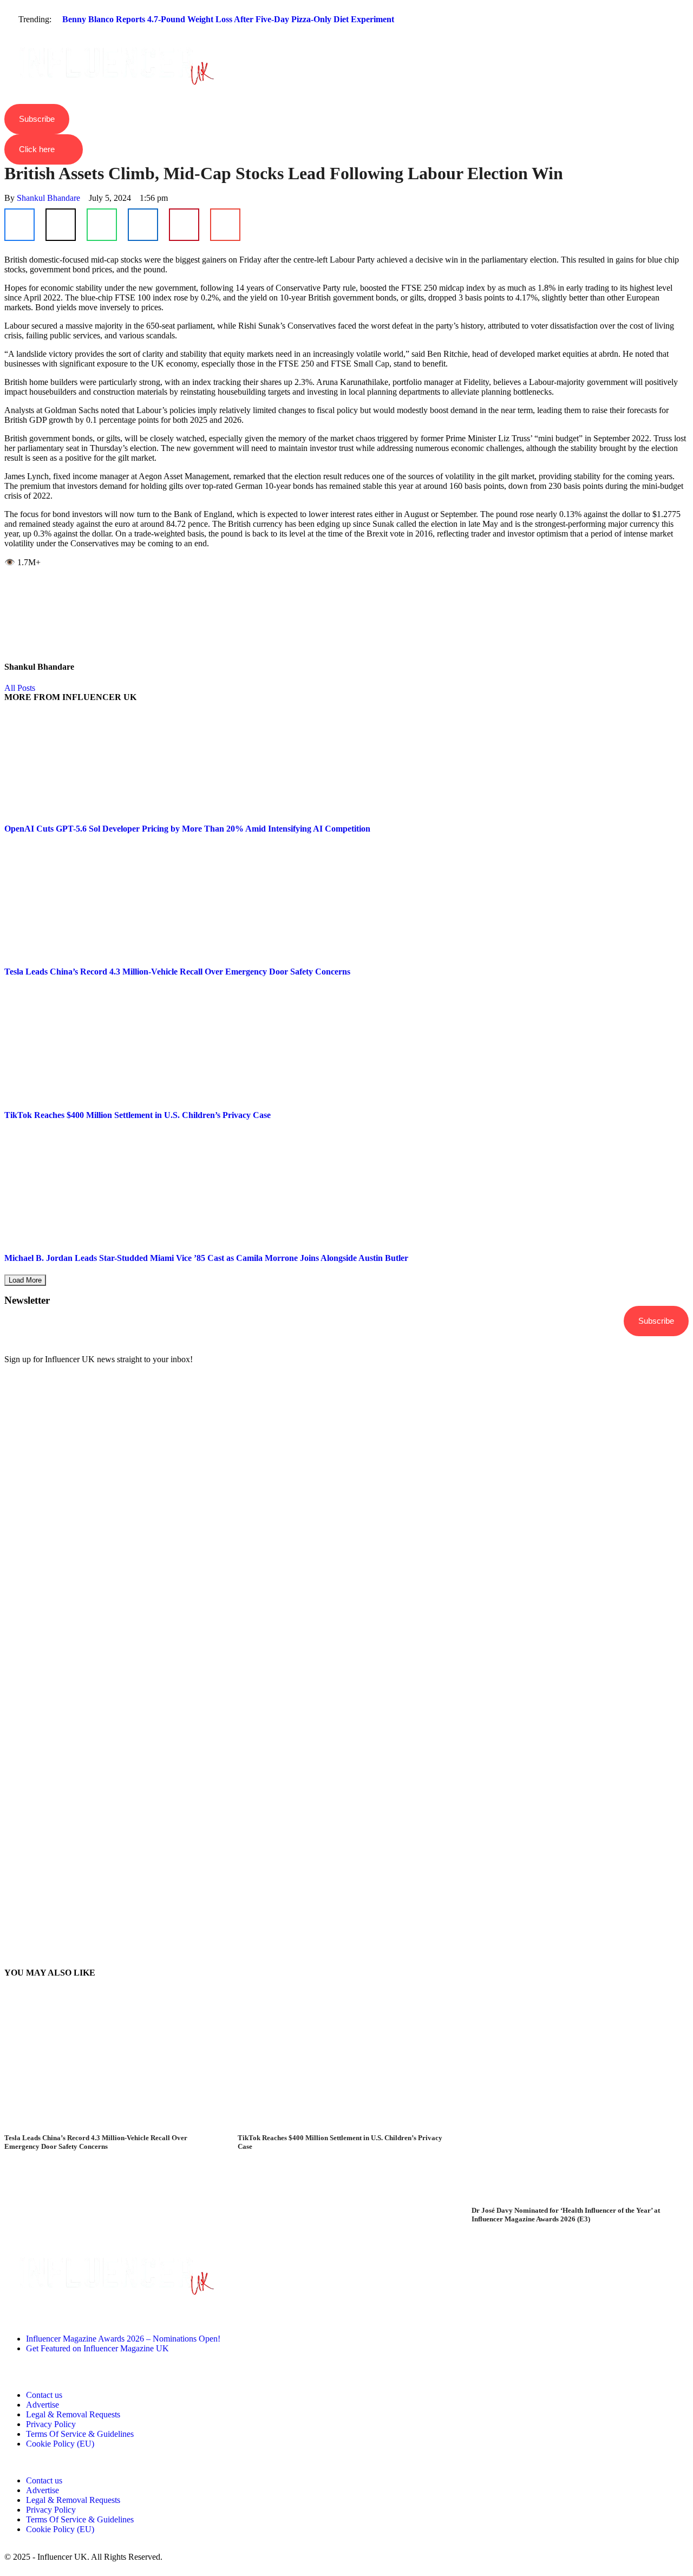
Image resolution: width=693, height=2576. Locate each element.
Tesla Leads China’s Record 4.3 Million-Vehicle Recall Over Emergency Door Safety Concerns (177, 972)
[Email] (225, 225)
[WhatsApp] (102, 225)
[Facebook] (19, 225)
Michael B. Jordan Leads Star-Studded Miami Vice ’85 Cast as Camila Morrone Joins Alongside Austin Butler (206, 1258)
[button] (346, 39)
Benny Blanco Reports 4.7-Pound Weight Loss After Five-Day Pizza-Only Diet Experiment (228, 19)
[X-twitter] (76, 2310)
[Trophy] (106, 2310)
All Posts (20, 688)
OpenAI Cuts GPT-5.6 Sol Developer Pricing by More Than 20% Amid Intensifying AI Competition (187, 829)
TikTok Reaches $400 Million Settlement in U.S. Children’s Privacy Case (138, 1115)
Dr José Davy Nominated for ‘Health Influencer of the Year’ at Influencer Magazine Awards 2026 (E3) (566, 2215)
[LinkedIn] (143, 225)
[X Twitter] (61, 225)
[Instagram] (18, 2310)
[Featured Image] (113, 2129)
